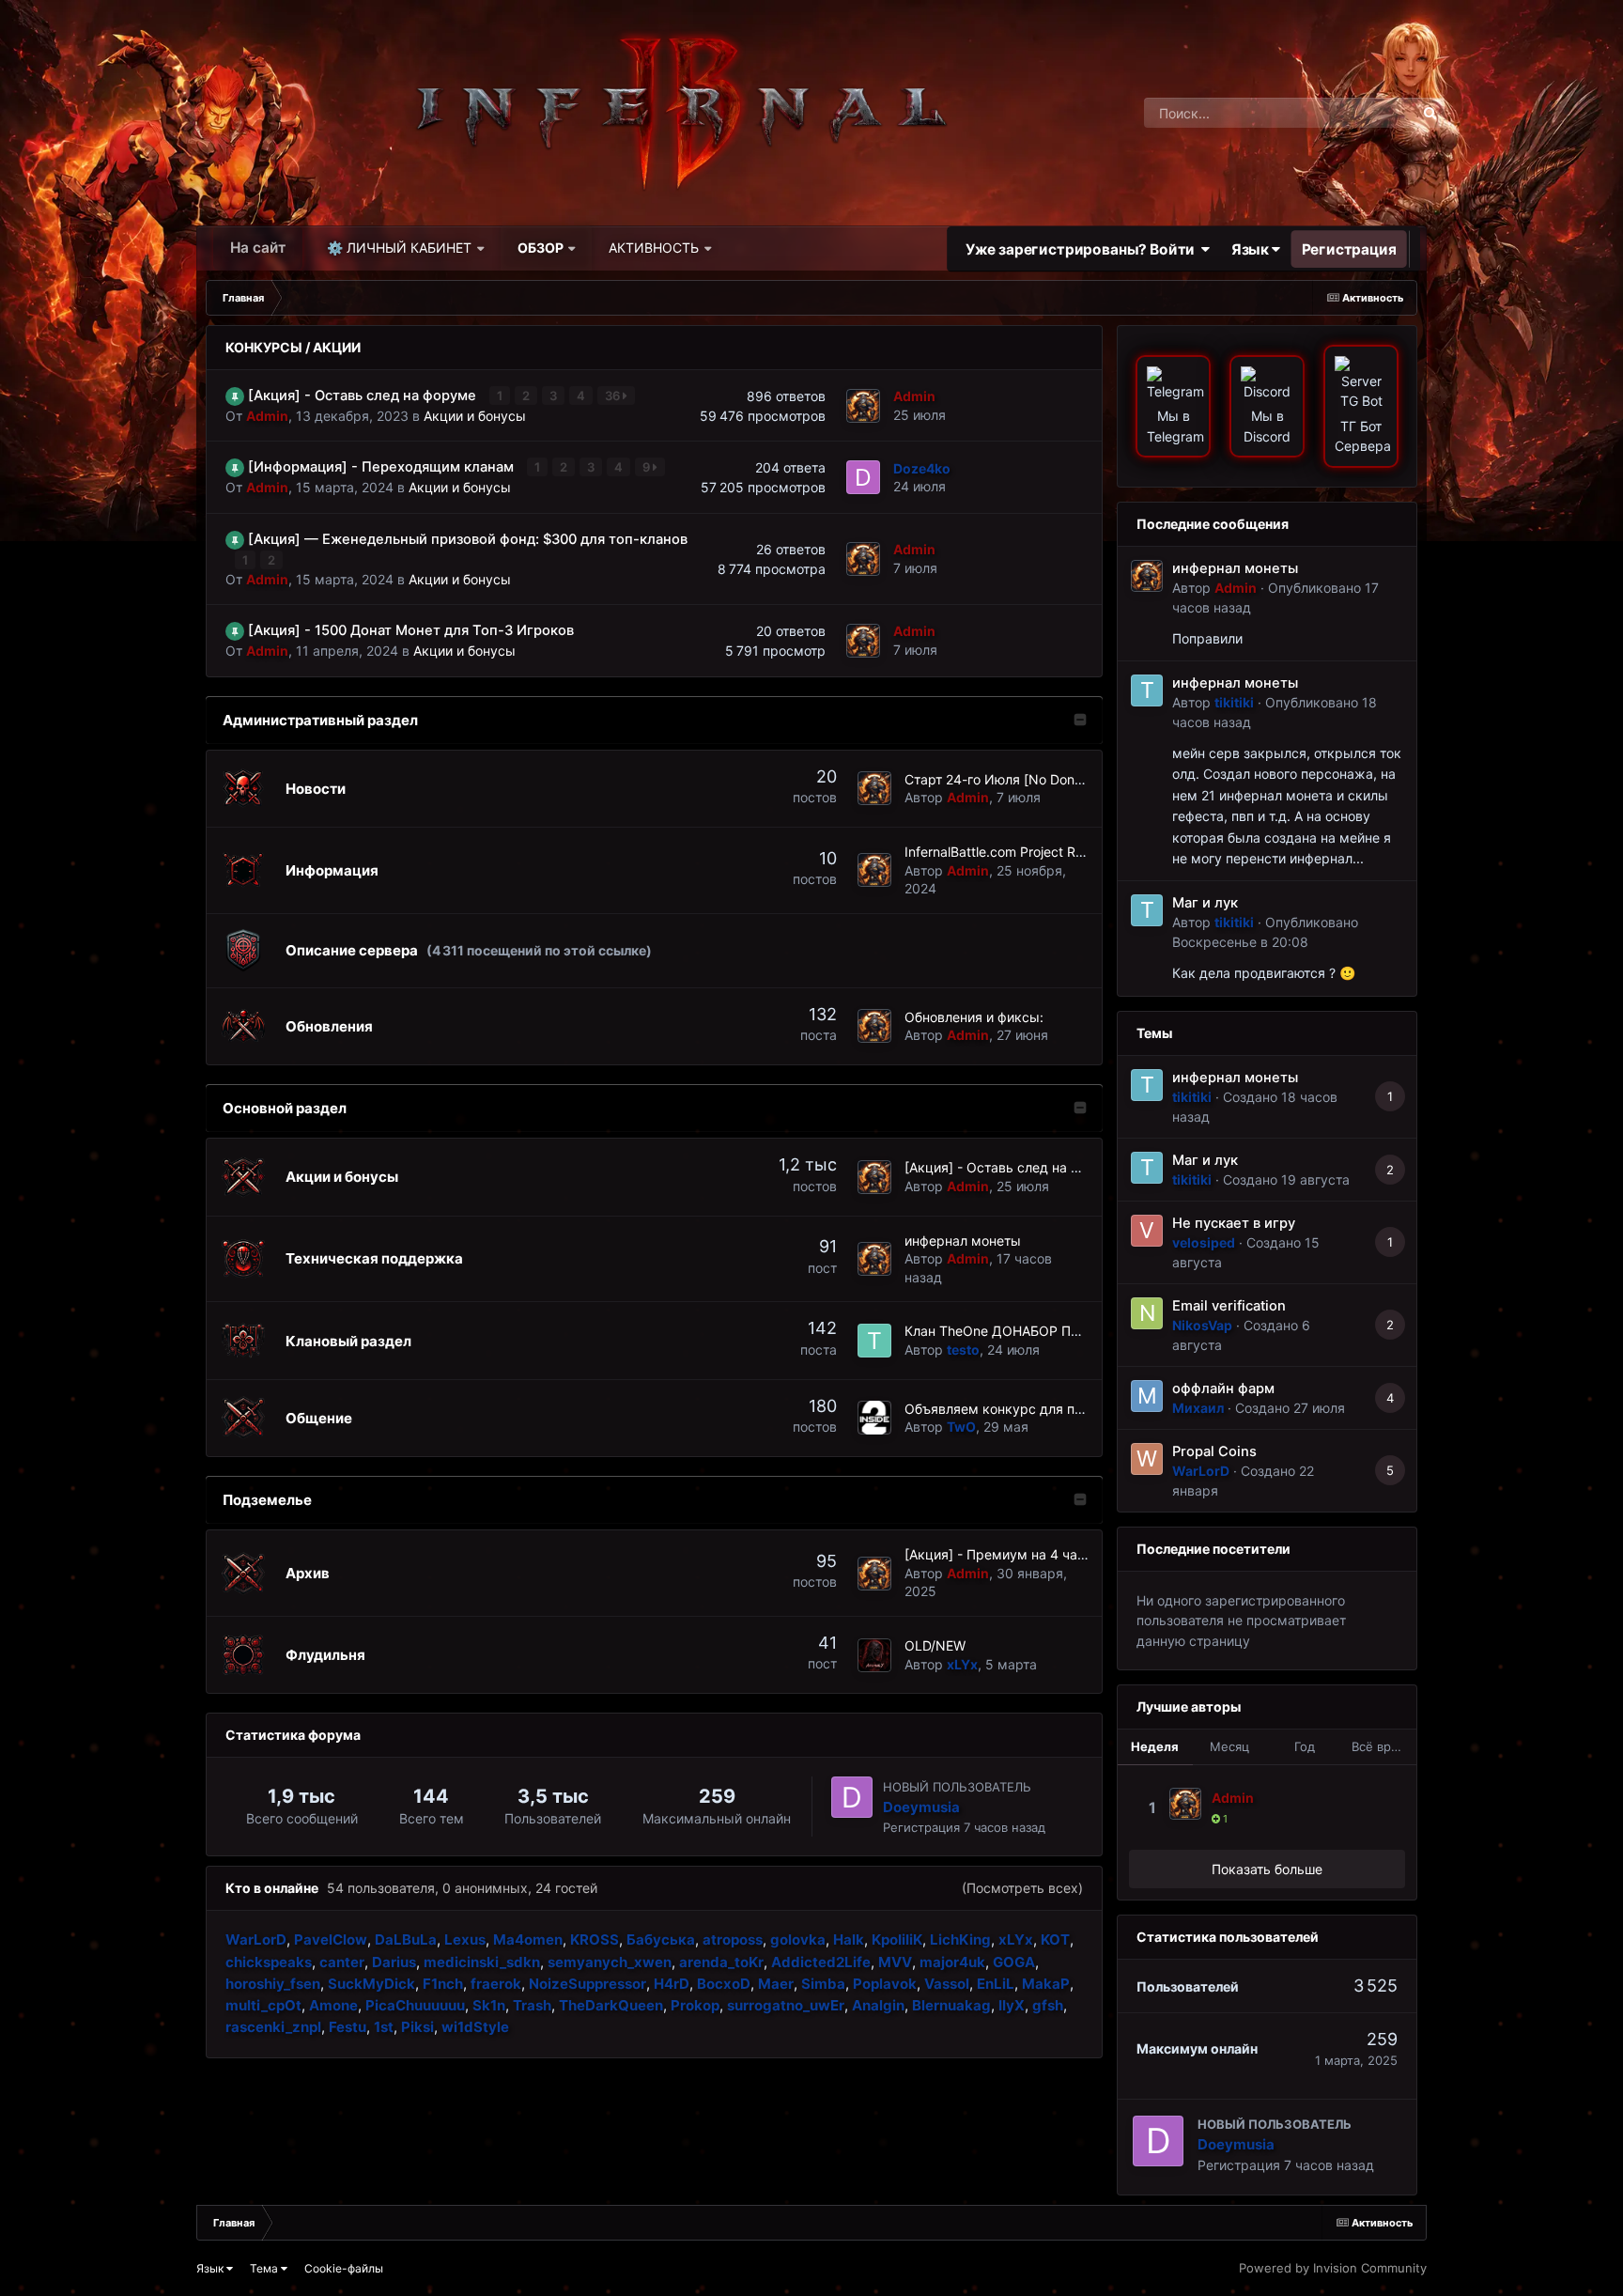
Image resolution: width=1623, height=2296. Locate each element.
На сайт (258, 248)
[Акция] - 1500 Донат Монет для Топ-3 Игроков (411, 630)
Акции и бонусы (475, 416)
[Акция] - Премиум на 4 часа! (1000, 1554)
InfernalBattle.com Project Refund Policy (1028, 852)
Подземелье (267, 1500)
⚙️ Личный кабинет (399, 248)
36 (614, 396)
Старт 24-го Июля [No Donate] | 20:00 (1026, 779)
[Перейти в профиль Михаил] (1147, 1396)
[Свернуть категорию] (1080, 721)
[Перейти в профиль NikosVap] (1147, 1313)
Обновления (329, 1026)
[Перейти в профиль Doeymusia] (852, 1797)
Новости (316, 789)
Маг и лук (1205, 903)
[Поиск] (1430, 113)
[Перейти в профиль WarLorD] (1147, 1459)
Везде (1373, 112)
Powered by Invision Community (1333, 2268)
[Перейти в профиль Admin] (863, 406)
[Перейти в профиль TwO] (874, 1418)
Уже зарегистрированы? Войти (1083, 248)
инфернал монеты (963, 1241)
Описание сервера (352, 950)
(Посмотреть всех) (1022, 1888)
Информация (332, 870)
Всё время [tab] (1383, 1746)
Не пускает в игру (1234, 1223)
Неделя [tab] (1155, 1746)
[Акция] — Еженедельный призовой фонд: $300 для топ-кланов (468, 539)
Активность (654, 248)
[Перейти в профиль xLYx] (874, 1655)
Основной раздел (285, 1108)
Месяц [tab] (1229, 1746)
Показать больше (1267, 1869)
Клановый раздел (348, 1341)
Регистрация (1349, 248)
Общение (319, 1418)
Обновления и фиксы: (974, 1017)
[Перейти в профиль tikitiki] (1147, 690)
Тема (265, 2268)
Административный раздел (320, 720)
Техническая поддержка (374, 1258)
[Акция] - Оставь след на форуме (364, 396)
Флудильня (325, 1655)
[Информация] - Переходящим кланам (383, 467)
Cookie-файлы (344, 2268)
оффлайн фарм (1223, 1388)
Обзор (541, 248)
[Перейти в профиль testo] (874, 1341)
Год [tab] (1305, 1746)
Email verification (1229, 1306)
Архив (308, 1573)
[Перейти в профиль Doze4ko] (863, 477)
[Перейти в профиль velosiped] (1147, 1231)
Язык (1252, 248)
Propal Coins (1214, 1451)
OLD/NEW (935, 1645)
